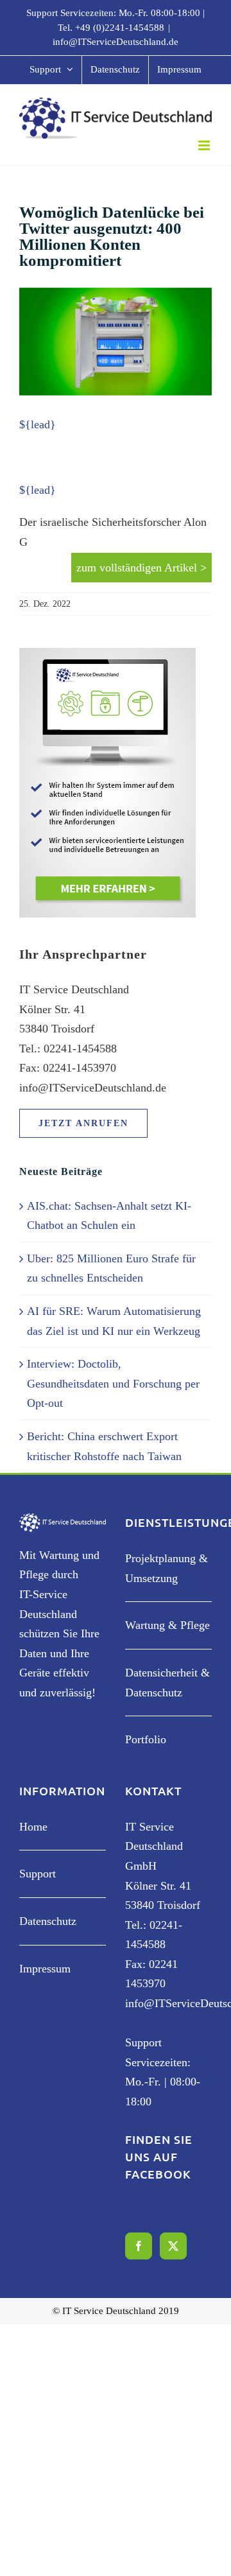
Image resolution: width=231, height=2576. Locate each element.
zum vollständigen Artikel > (141, 568)
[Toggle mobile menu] (205, 145)
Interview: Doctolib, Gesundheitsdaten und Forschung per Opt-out (113, 1383)
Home (33, 1827)
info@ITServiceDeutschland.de (116, 42)
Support (38, 1874)
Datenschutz (48, 1921)
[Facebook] (139, 2246)
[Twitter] (173, 2246)
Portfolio (146, 1739)
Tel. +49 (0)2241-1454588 (111, 28)
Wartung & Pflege (167, 1625)
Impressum (45, 1969)
